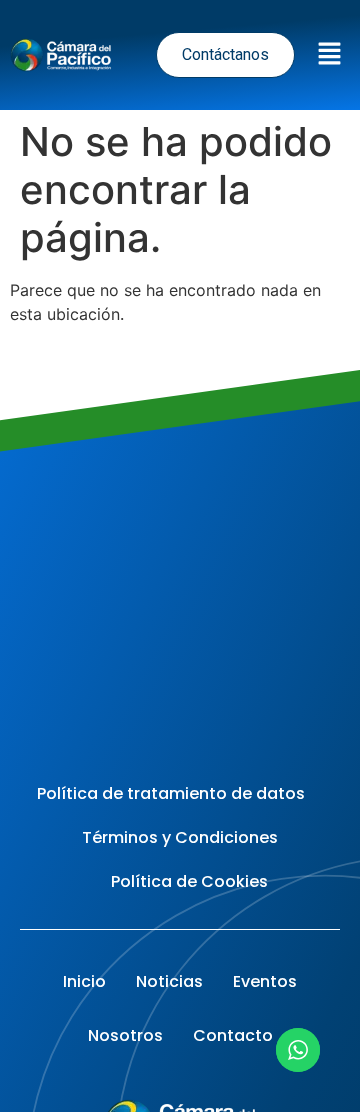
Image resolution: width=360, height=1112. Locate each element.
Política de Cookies (189, 881)
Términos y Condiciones (180, 837)
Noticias (169, 981)
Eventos (265, 981)
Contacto (233, 1035)
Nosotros (125, 1035)
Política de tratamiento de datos (171, 793)
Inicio (84, 981)
